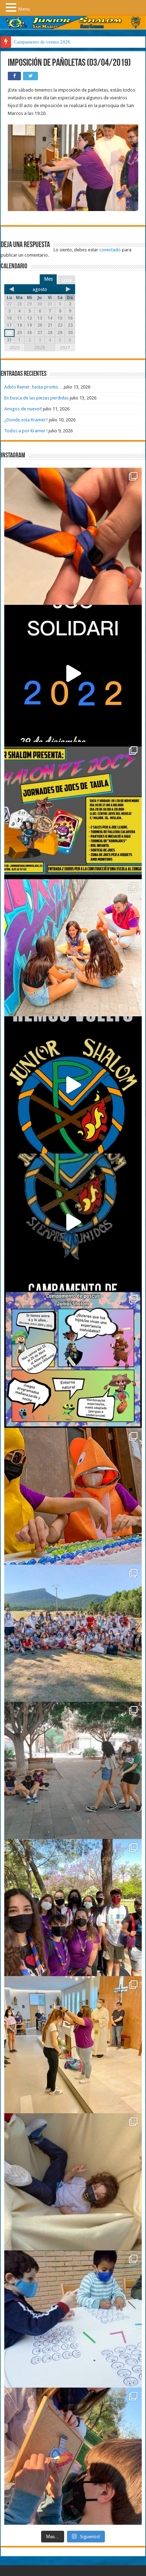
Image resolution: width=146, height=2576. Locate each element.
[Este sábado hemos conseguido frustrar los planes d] (73, 2319)
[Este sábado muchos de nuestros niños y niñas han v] (73, 2045)
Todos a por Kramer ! (26, 431)
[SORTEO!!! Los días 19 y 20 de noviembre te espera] (73, 811)
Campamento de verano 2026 (42, 42)
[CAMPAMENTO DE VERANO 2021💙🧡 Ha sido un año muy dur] (73, 1633)
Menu (24, 9)
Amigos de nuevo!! (23, 409)
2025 (15, 348)
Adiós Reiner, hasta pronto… (33, 387)
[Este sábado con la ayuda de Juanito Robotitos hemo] (73, 2182)
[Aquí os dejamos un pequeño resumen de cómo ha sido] (73, 1222)
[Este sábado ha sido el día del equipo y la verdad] (73, 1908)
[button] (12, 7)
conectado (110, 250)
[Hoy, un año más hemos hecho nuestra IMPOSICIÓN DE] (73, 536)
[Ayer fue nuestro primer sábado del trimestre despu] (73, 2456)
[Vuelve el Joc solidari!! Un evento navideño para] (73, 673)
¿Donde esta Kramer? (26, 420)
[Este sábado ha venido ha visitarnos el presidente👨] (73, 1770)
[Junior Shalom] (73, 23)
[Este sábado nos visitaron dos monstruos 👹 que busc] (73, 1496)
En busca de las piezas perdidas (36, 398)
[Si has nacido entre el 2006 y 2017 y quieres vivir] (73, 1085)
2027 (65, 348)
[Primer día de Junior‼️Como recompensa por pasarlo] (73, 948)
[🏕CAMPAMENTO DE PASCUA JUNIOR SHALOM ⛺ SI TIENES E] (73, 1359)
